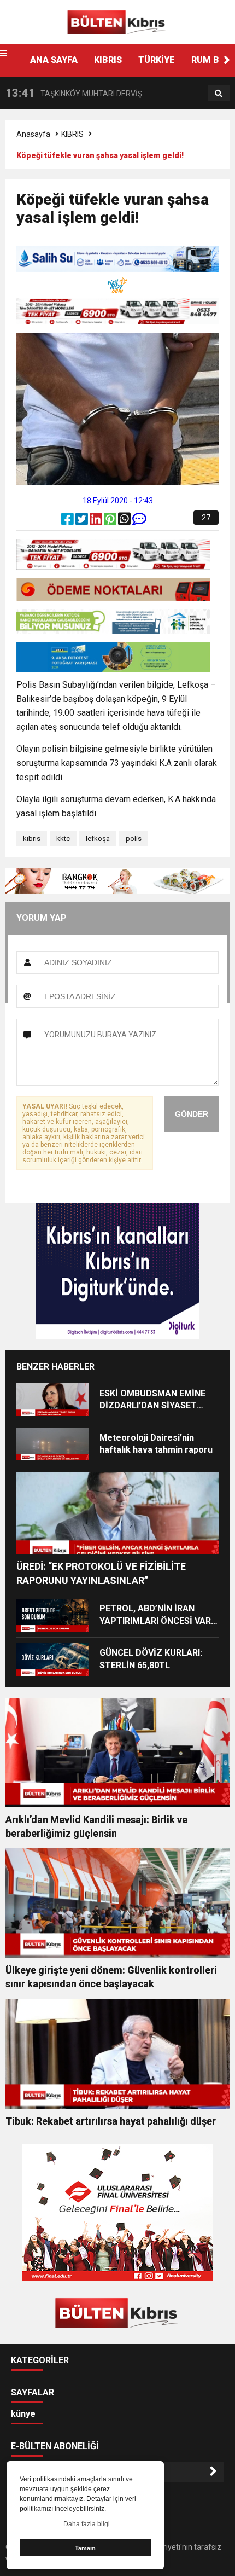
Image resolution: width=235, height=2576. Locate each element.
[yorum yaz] (139, 521)
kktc (63, 839)
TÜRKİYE (157, 60)
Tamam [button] (85, 2548)
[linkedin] (97, 521)
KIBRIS (108, 60)
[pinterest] (111, 521)
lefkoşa (98, 839)
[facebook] (68, 521)
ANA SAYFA (54, 60)
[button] (227, 60)
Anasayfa (33, 134)
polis (134, 839)
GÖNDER (192, 1114)
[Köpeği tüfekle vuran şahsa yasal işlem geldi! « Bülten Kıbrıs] (117, 21)
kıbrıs (32, 839)
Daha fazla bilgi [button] (87, 2524)
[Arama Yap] (219, 94)
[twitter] (83, 521)
